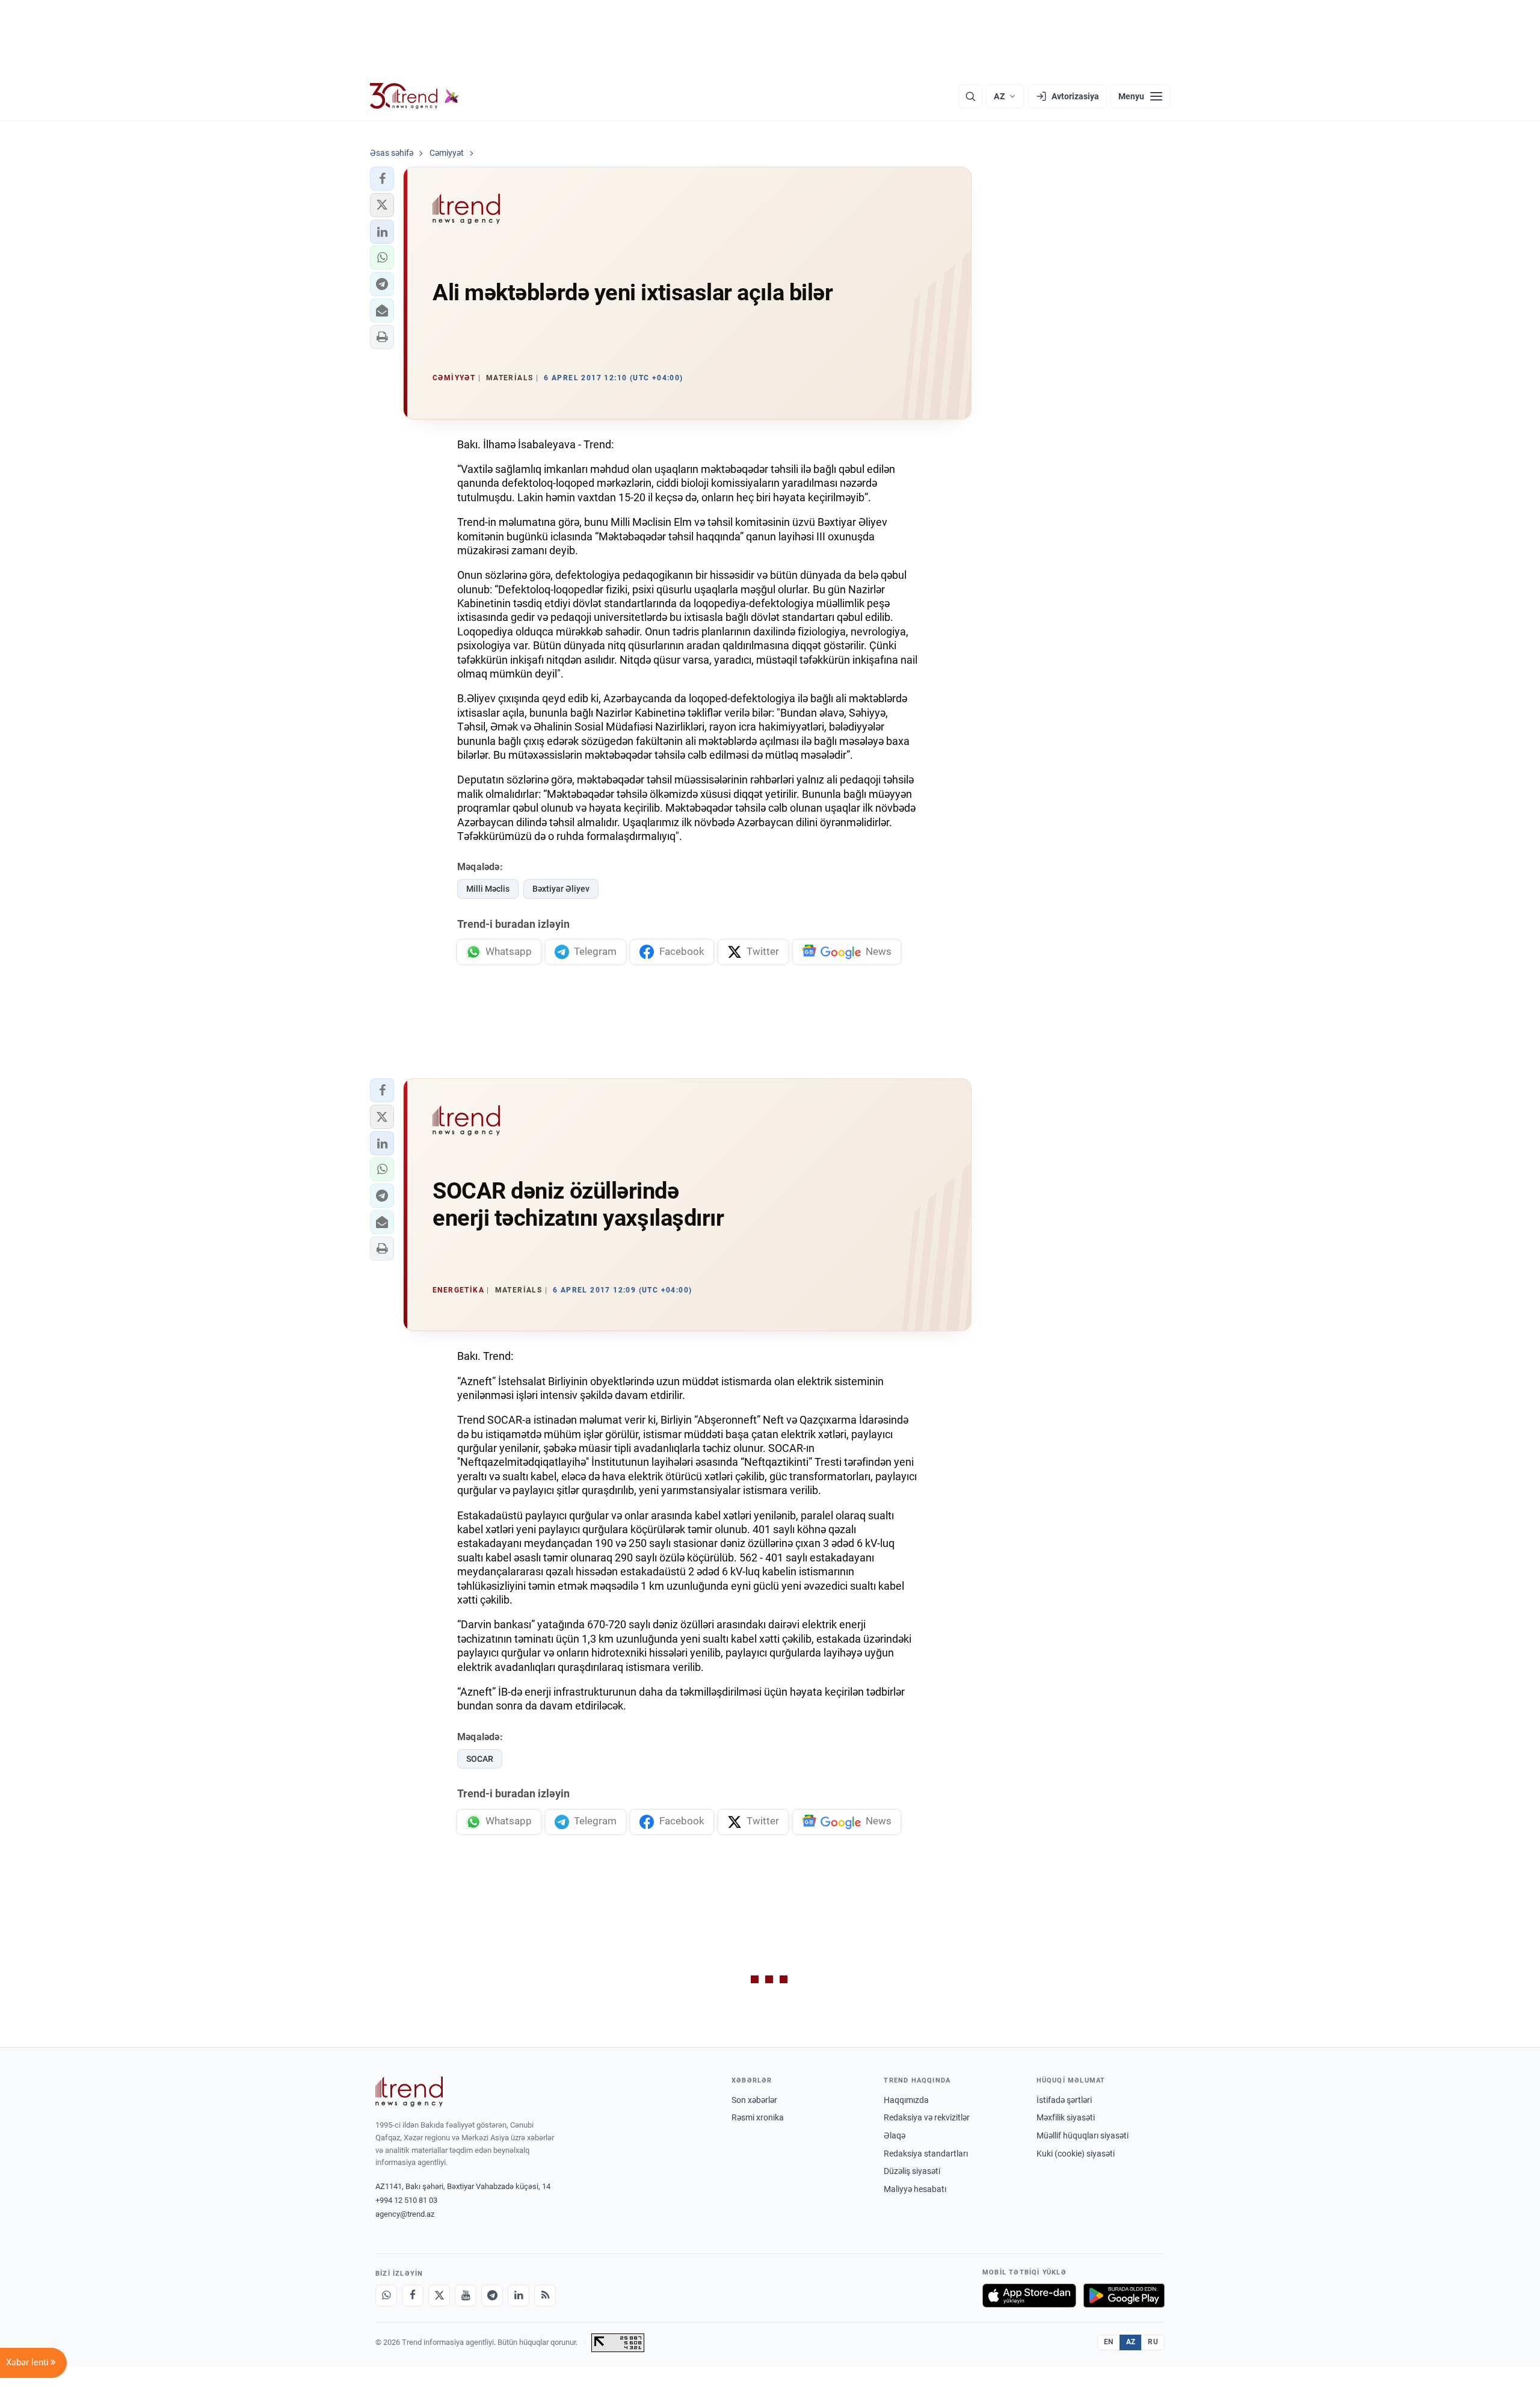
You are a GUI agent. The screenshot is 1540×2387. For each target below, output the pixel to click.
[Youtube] (466, 2296)
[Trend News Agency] (409, 2092)
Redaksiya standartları (926, 2154)
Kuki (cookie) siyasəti (1076, 2154)
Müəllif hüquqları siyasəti (1083, 2135)
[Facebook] (413, 2296)
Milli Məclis (488, 889)
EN (1109, 2342)
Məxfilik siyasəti (1066, 2117)
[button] (382, 179)
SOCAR (480, 1759)
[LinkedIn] (519, 2296)
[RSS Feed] (545, 2296)
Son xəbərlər (754, 2100)
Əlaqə (895, 2135)
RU (1153, 2342)
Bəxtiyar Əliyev (561, 889)
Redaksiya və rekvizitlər (927, 2117)
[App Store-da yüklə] (1029, 2296)
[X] (439, 2296)
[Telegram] (492, 2296)
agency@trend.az (405, 2214)
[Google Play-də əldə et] (1124, 2296)
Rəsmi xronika (758, 2117)
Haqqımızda (906, 2100)
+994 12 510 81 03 (406, 2200)
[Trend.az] (414, 96)
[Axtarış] (970, 96)
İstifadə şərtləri (1064, 2100)
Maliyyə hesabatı (915, 2189)
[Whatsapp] (386, 2296)
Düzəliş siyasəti (912, 2171)
